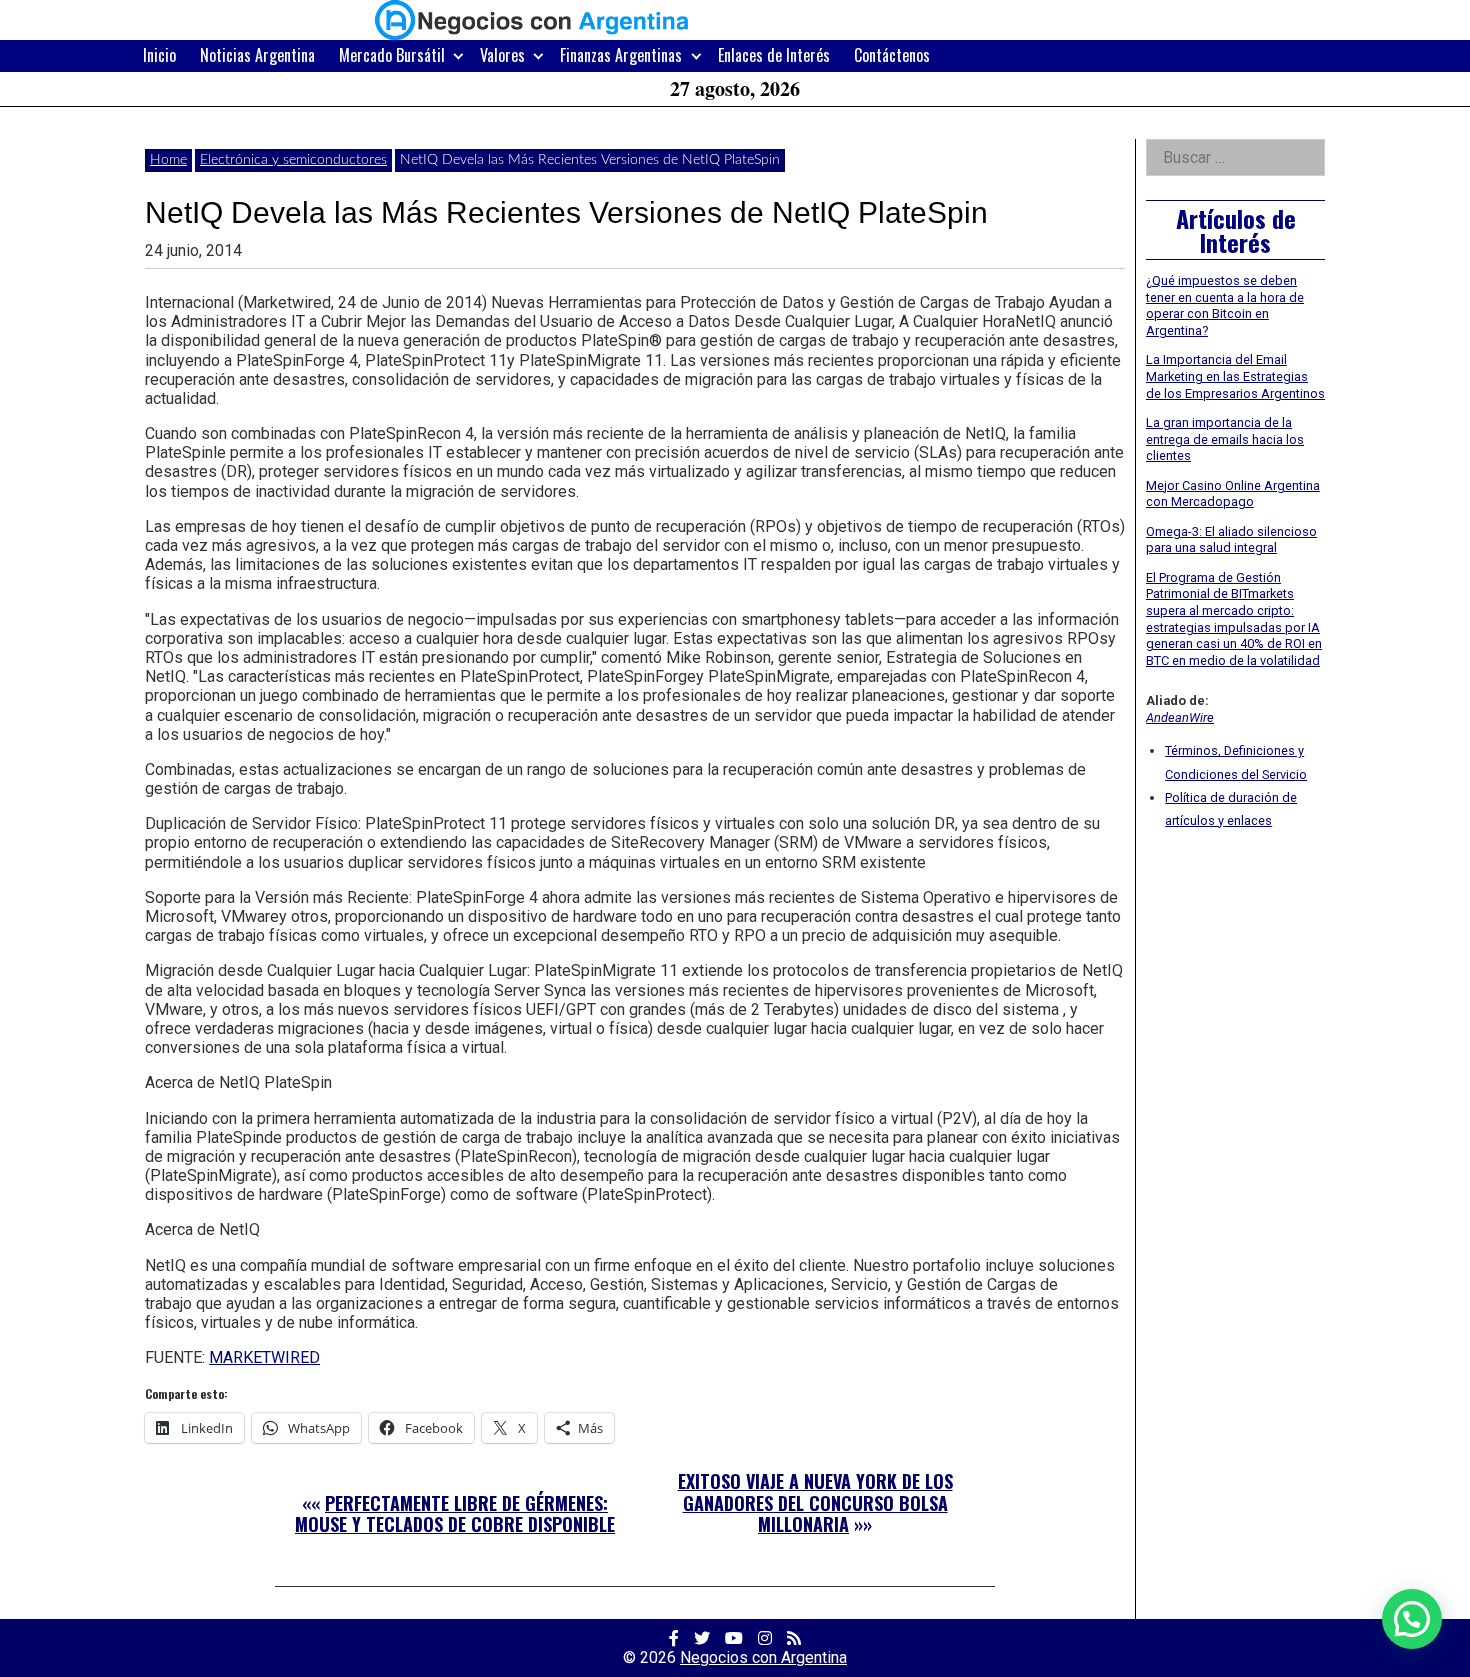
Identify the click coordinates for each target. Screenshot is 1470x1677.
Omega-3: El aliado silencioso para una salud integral (1231, 540)
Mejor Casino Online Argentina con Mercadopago (1233, 494)
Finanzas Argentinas (621, 55)
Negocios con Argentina (763, 1657)
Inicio (159, 55)
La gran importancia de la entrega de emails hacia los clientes (1225, 439)
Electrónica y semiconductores (293, 160)
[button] (1412, 1619)
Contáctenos (892, 55)
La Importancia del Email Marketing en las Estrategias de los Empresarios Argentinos (1235, 376)
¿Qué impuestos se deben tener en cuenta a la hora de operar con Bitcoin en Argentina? (1225, 305)
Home (168, 160)
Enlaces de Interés (774, 55)
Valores (502, 55)
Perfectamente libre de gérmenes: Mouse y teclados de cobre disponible (455, 1514)
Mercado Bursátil (392, 55)
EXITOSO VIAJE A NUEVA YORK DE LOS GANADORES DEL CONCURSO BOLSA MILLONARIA (815, 1502)
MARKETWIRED (264, 1357)
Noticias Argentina (257, 55)
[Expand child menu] (458, 55)
